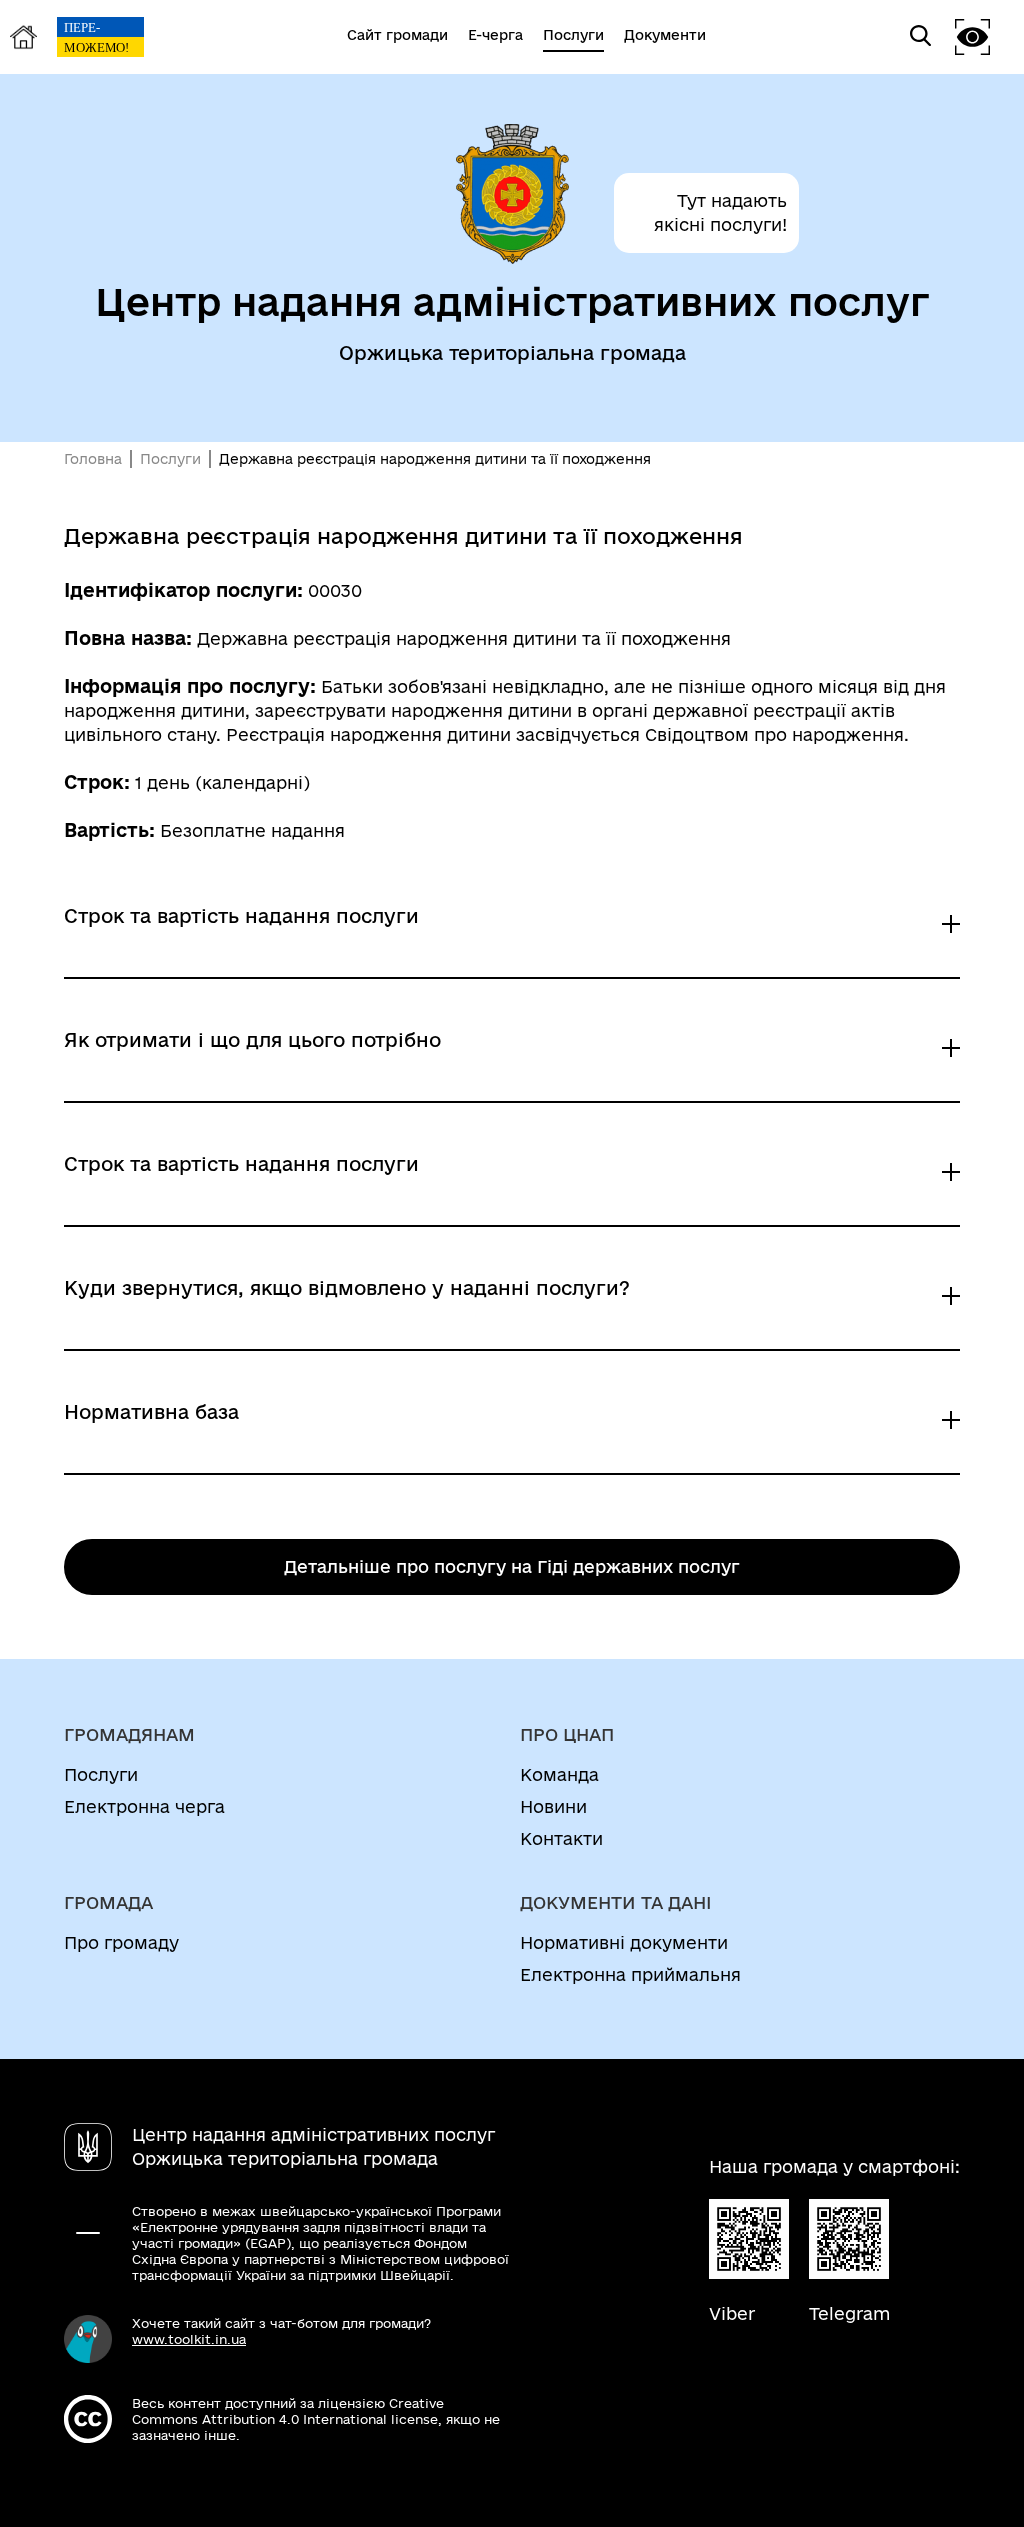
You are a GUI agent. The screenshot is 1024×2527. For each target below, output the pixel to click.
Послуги (170, 459)
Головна (93, 459)
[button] (973, 36)
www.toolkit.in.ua (189, 2339)
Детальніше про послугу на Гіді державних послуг (512, 1566)
